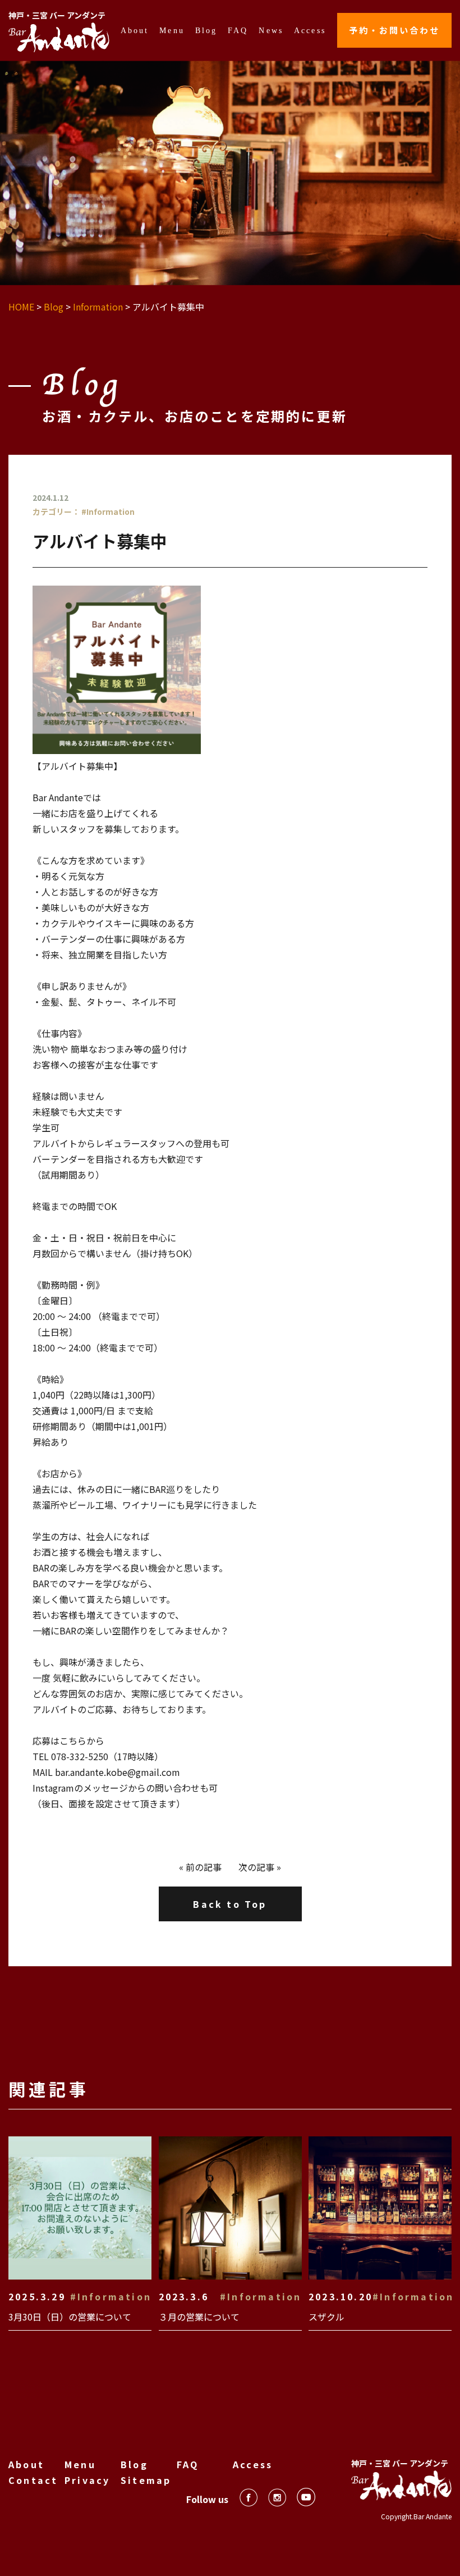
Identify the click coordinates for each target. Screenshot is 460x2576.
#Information (108, 511)
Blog (206, 30)
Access (310, 30)
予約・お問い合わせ (394, 30)
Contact (33, 2480)
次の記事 (256, 1867)
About (135, 30)
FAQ (238, 30)
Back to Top (230, 1904)
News (271, 30)
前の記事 (204, 1867)
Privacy (87, 2480)
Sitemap (146, 2480)
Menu (172, 30)
